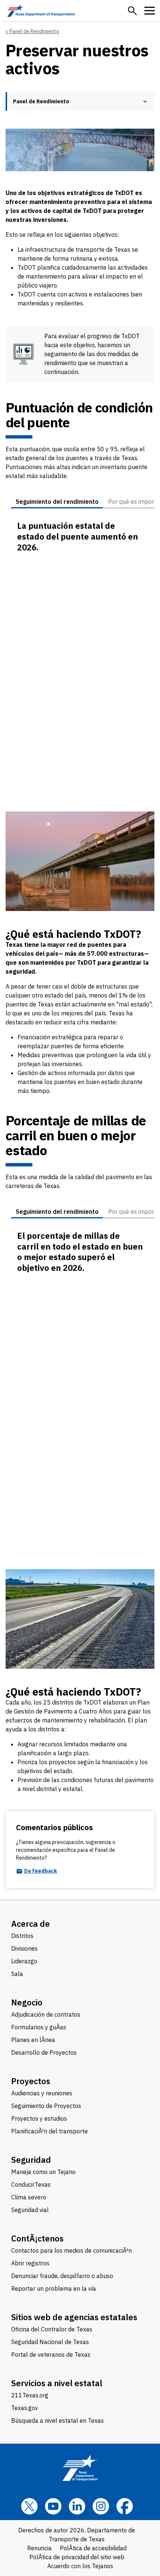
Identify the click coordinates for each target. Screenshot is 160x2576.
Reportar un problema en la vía (54, 2288)
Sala (17, 1974)
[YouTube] (53, 2506)
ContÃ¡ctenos (37, 2238)
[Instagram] (101, 2506)
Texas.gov (25, 2408)
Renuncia (39, 2548)
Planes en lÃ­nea (33, 2040)
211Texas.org (30, 2395)
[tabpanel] (80, 660)
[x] (29, 2506)
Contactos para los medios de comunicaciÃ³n (71, 2250)
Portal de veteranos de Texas (51, 2354)
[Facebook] (125, 2506)
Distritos (22, 1936)
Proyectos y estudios (39, 2118)
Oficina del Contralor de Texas (52, 2329)
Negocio (27, 2002)
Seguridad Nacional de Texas (50, 2342)
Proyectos (31, 2081)
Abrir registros (30, 2263)
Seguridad (31, 2160)
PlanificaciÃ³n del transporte (49, 2131)
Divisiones (24, 1948)
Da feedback (41, 1871)
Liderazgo (24, 1961)
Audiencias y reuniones (42, 2093)
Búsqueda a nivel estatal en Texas (57, 2421)
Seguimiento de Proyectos (46, 2106)
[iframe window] (80, 668)
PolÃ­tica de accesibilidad (93, 2548)
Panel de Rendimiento (34, 31)
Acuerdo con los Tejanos (80, 2566)
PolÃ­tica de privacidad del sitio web (77, 2557)
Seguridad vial (30, 2210)
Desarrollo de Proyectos (44, 2052)
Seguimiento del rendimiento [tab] (57, 502)
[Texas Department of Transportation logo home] (41, 11)
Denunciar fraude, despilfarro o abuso (62, 2276)
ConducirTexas (31, 2184)
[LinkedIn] (77, 2506)
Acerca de (31, 1924)
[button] (132, 11)
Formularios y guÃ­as (39, 2027)
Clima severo (29, 2197)
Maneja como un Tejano (43, 2172)
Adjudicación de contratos (46, 2014)
